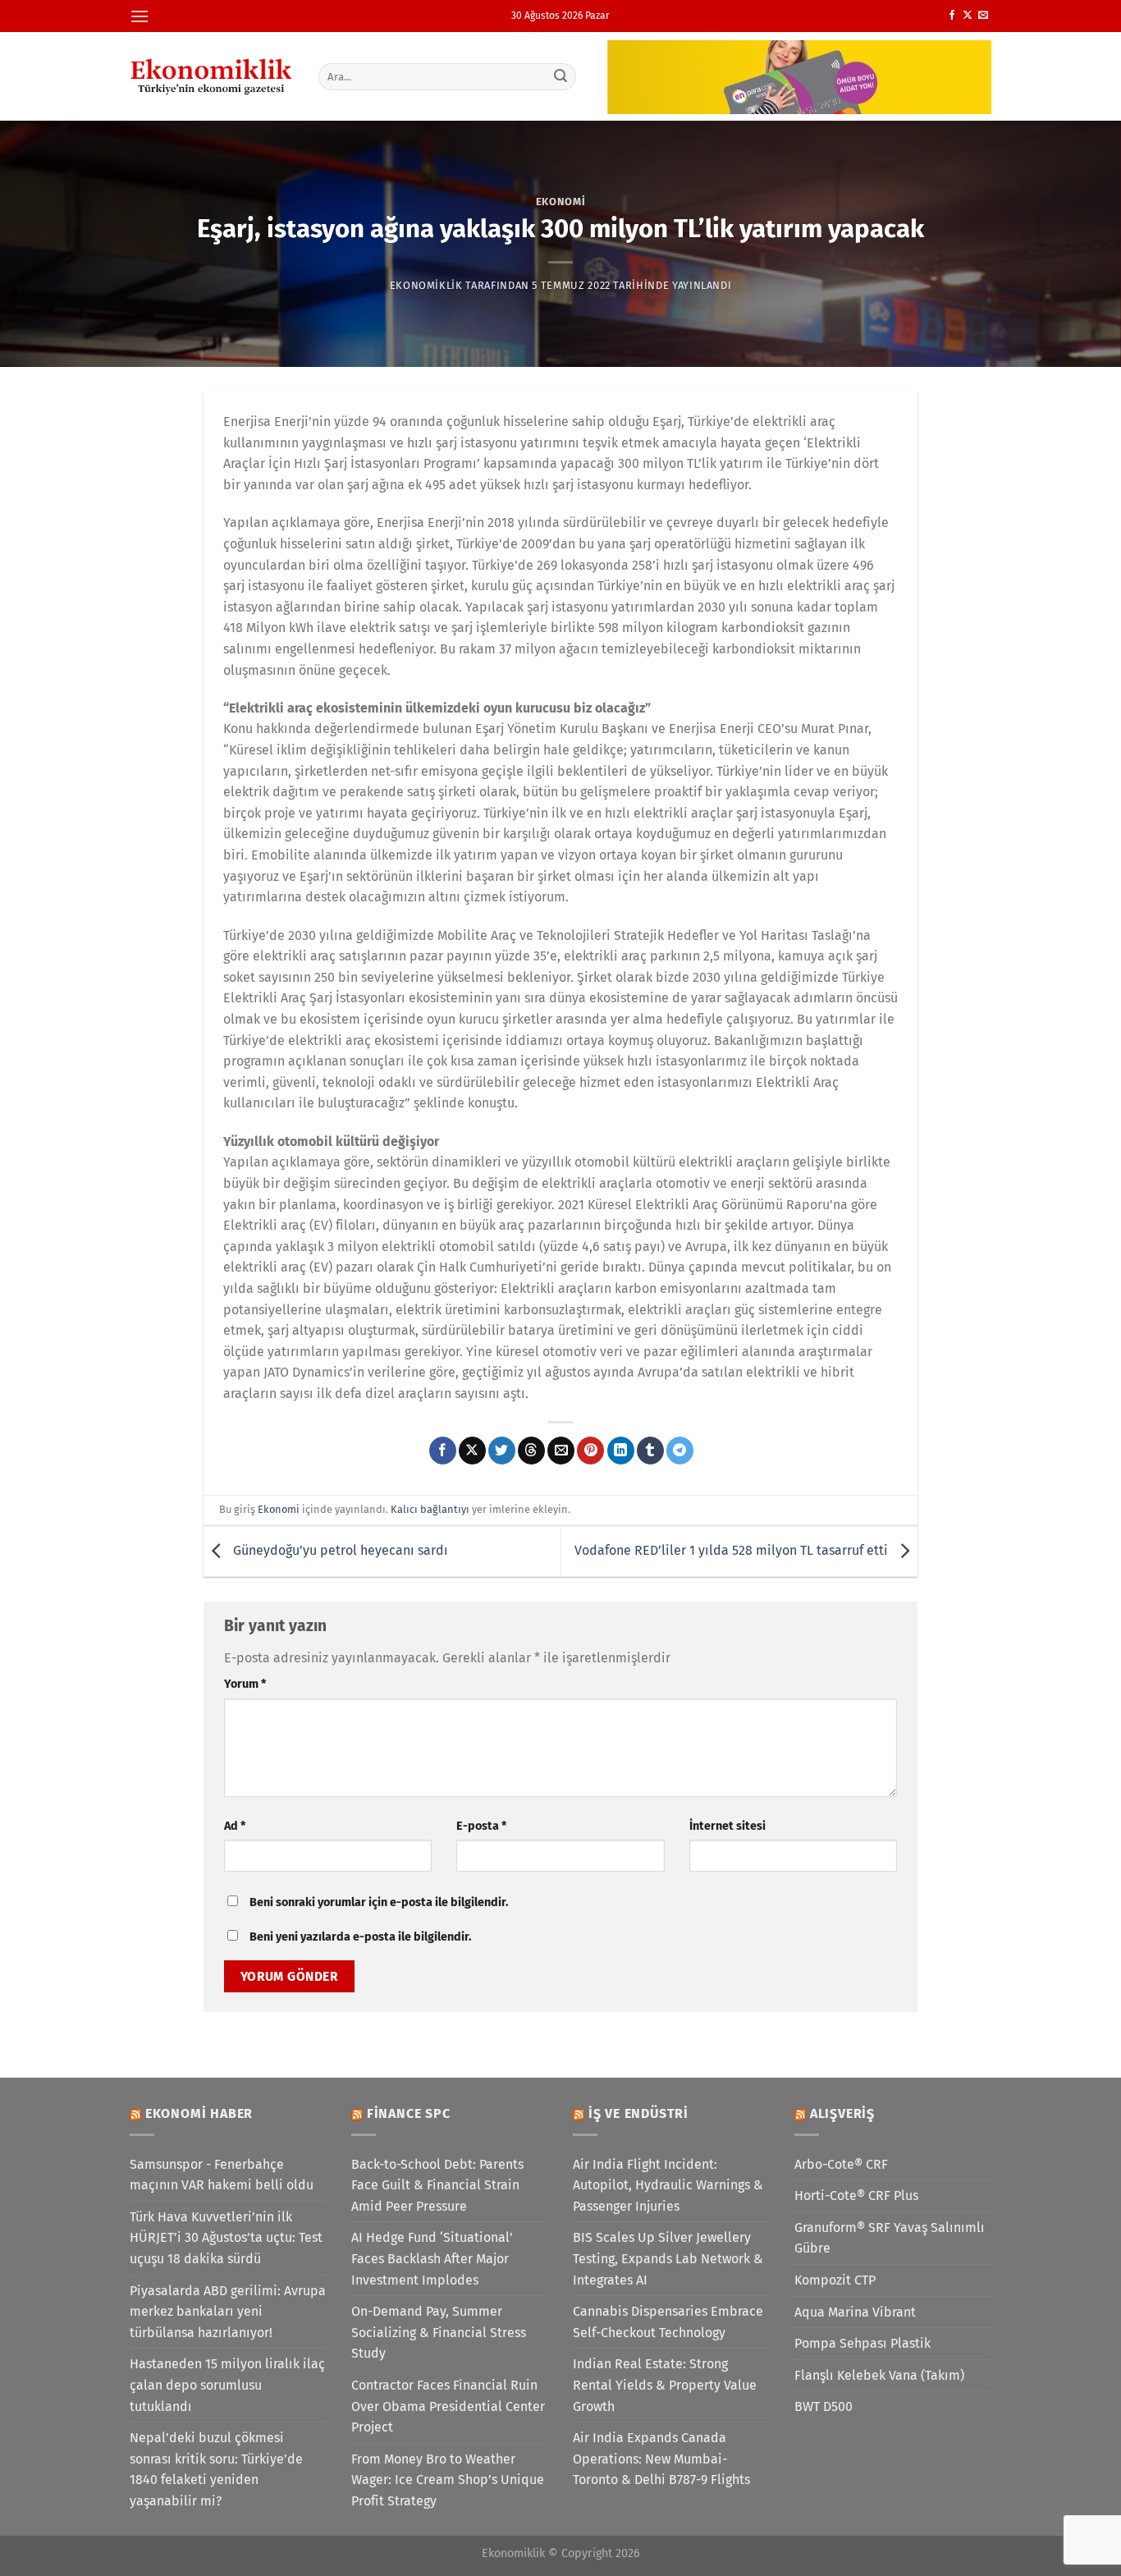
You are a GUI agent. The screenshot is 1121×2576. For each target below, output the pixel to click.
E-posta (481, 1826)
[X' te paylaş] (472, 1451)
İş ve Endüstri (638, 2113)
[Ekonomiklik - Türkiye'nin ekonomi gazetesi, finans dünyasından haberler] (212, 76)
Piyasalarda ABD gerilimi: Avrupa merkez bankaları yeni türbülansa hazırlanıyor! (228, 2312)
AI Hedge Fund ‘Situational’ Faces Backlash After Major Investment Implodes (432, 2258)
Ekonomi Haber (199, 2113)
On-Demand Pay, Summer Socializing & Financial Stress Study (439, 2332)
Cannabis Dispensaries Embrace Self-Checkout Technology (668, 2322)
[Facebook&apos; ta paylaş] (443, 1451)
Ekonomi (561, 202)
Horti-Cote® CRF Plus (856, 2196)
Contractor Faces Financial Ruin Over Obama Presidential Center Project (448, 2406)
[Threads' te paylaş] (531, 1451)
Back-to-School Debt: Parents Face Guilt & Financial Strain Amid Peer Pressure (437, 2185)
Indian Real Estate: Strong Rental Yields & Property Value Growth (665, 2385)
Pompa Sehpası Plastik (862, 2343)
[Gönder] (561, 76)
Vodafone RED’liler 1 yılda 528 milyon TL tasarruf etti (733, 1550)
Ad (235, 1826)
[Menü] (140, 16)
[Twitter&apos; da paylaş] (502, 1451)
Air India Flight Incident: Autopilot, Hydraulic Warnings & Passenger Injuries (668, 2185)
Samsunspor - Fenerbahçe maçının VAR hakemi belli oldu (222, 2175)
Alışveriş (842, 2113)
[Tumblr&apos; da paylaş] (650, 1451)
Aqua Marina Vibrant (855, 2312)
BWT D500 (824, 2406)
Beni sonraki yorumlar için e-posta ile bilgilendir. (379, 1902)
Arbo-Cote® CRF (841, 2164)
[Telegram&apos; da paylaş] (680, 1451)
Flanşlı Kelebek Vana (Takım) (879, 2375)
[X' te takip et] (968, 16)
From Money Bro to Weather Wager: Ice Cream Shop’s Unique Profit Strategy (448, 2480)
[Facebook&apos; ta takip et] (952, 16)
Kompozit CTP (835, 2280)
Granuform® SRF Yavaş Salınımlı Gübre (890, 2238)
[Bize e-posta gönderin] (983, 16)
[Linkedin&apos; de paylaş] (621, 1451)
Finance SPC (409, 2113)
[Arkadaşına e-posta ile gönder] (561, 1451)
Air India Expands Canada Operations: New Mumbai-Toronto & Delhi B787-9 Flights (661, 2459)
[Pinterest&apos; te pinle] (590, 1451)
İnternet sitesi (728, 1826)
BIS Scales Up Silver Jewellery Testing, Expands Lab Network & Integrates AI (668, 2258)
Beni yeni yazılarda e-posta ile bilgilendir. (360, 1937)
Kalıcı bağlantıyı (430, 1509)
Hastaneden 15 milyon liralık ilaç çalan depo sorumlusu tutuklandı (227, 2385)
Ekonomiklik (426, 285)
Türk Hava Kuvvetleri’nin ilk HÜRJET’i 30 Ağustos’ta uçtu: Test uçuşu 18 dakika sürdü (226, 2238)
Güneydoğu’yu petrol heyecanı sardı (339, 1550)
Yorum (245, 1684)
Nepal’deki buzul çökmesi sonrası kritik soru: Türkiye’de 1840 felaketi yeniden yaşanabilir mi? (216, 2469)
